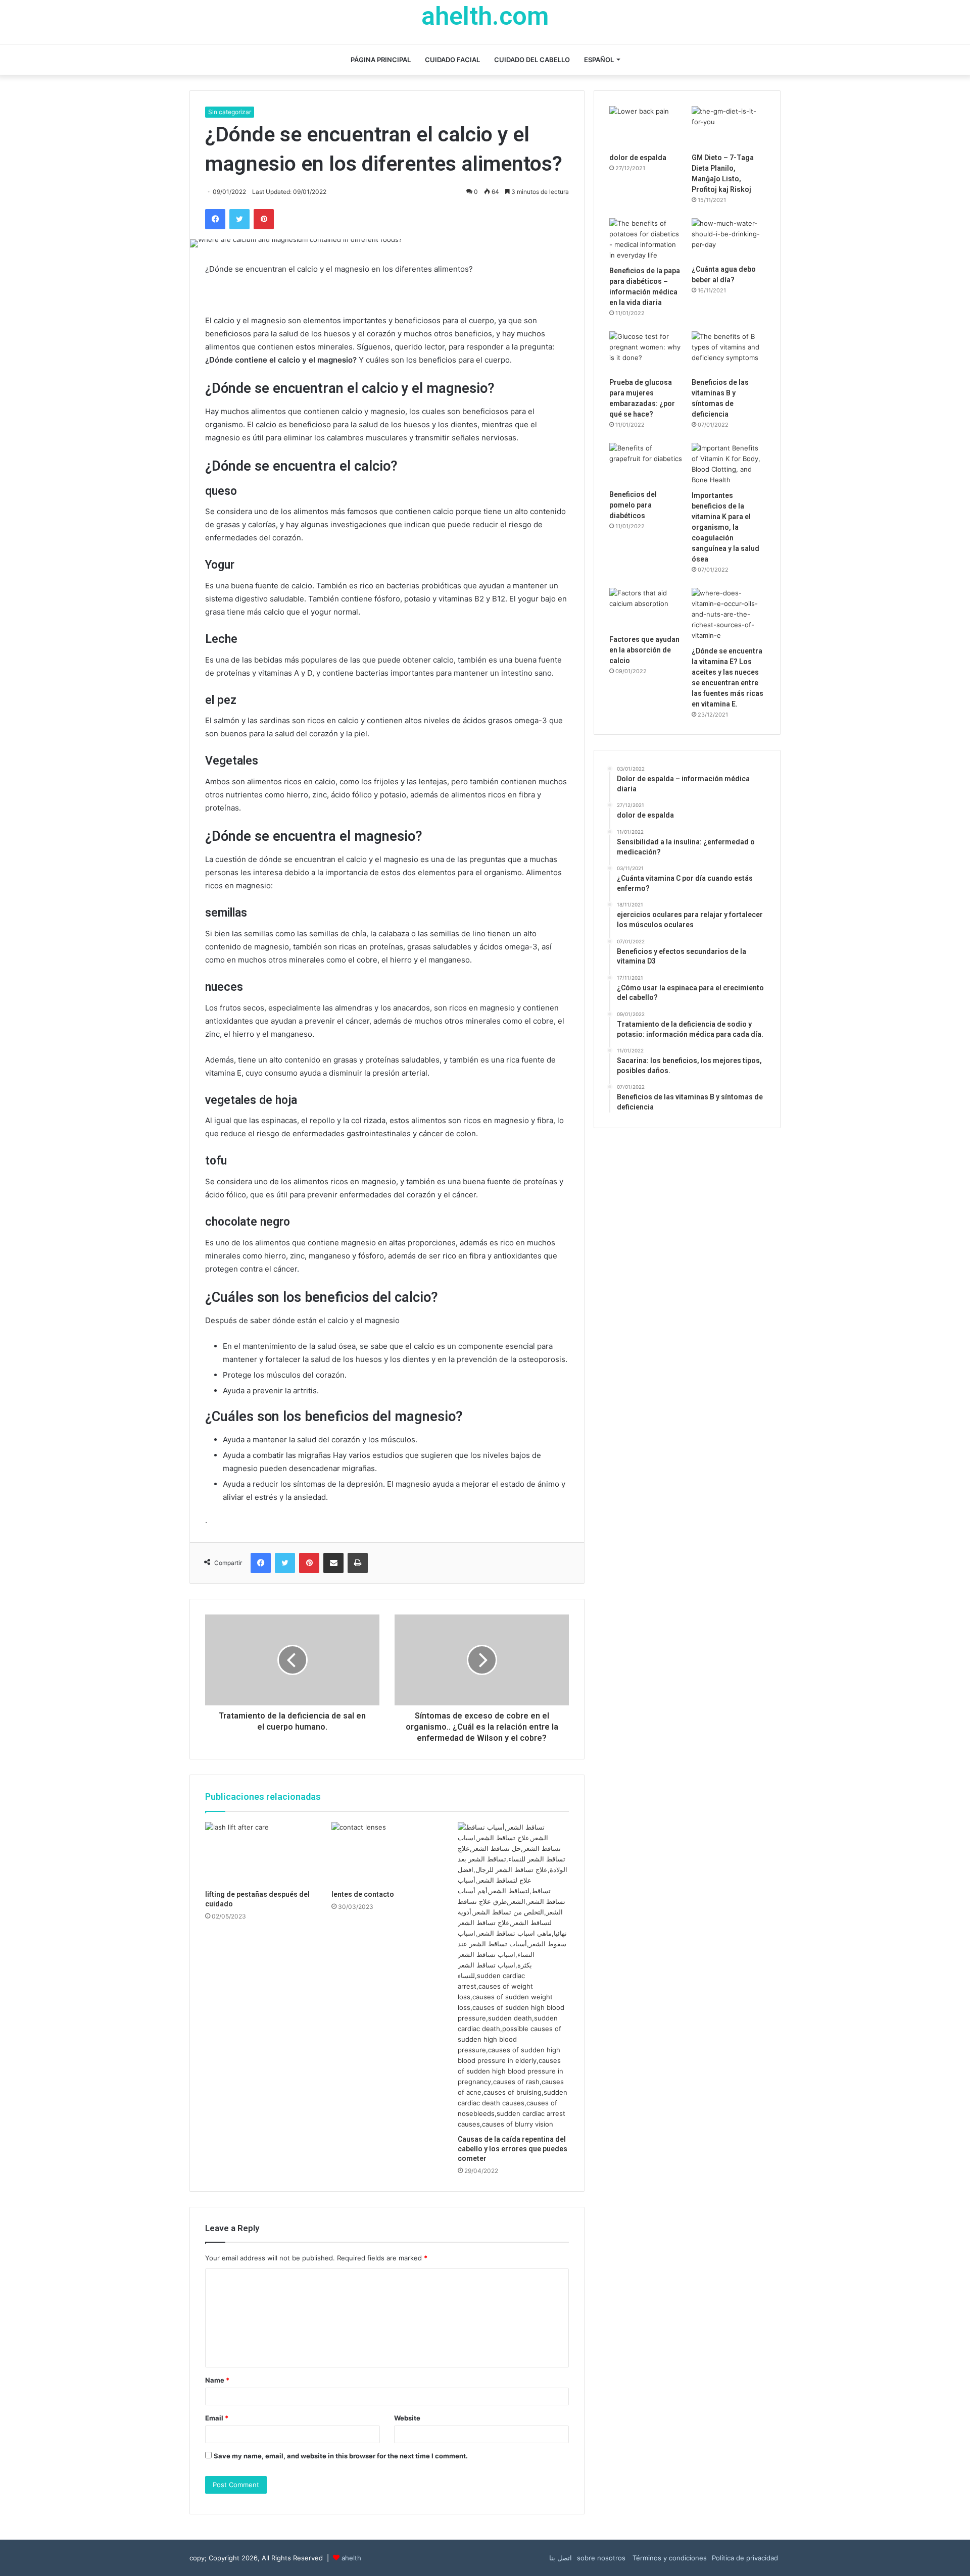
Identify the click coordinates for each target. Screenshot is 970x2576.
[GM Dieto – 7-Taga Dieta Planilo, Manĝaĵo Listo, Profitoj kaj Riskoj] (728, 127)
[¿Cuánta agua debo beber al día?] (728, 239)
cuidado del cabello (532, 60)
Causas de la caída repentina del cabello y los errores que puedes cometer (513, 2149)
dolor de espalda (638, 158)
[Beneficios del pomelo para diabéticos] (646, 464)
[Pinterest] (264, 219)
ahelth (351, 2558)
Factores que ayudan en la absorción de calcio (644, 650)
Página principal (381, 60)
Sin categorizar (230, 112)
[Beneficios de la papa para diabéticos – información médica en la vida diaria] (646, 239)
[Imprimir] (358, 1563)
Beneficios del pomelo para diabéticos (633, 505)
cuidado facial (452, 60)
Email (217, 2418)
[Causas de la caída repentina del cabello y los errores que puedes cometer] (513, 1976)
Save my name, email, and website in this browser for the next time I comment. (341, 2456)
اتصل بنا (561, 2558)
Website (407, 2418)
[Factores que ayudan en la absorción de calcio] (646, 609)
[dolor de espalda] (646, 127)
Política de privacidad (745, 2558)
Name (217, 2380)
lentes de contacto (363, 1894)
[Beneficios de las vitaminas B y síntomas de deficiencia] (728, 352)
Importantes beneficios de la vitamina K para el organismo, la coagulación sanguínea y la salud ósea (725, 527)
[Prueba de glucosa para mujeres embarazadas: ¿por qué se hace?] (646, 352)
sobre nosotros (601, 2558)
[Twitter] (239, 219)
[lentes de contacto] (387, 1853)
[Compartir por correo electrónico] (333, 1563)
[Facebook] (215, 219)
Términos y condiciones (669, 2558)
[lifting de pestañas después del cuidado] (261, 1853)
